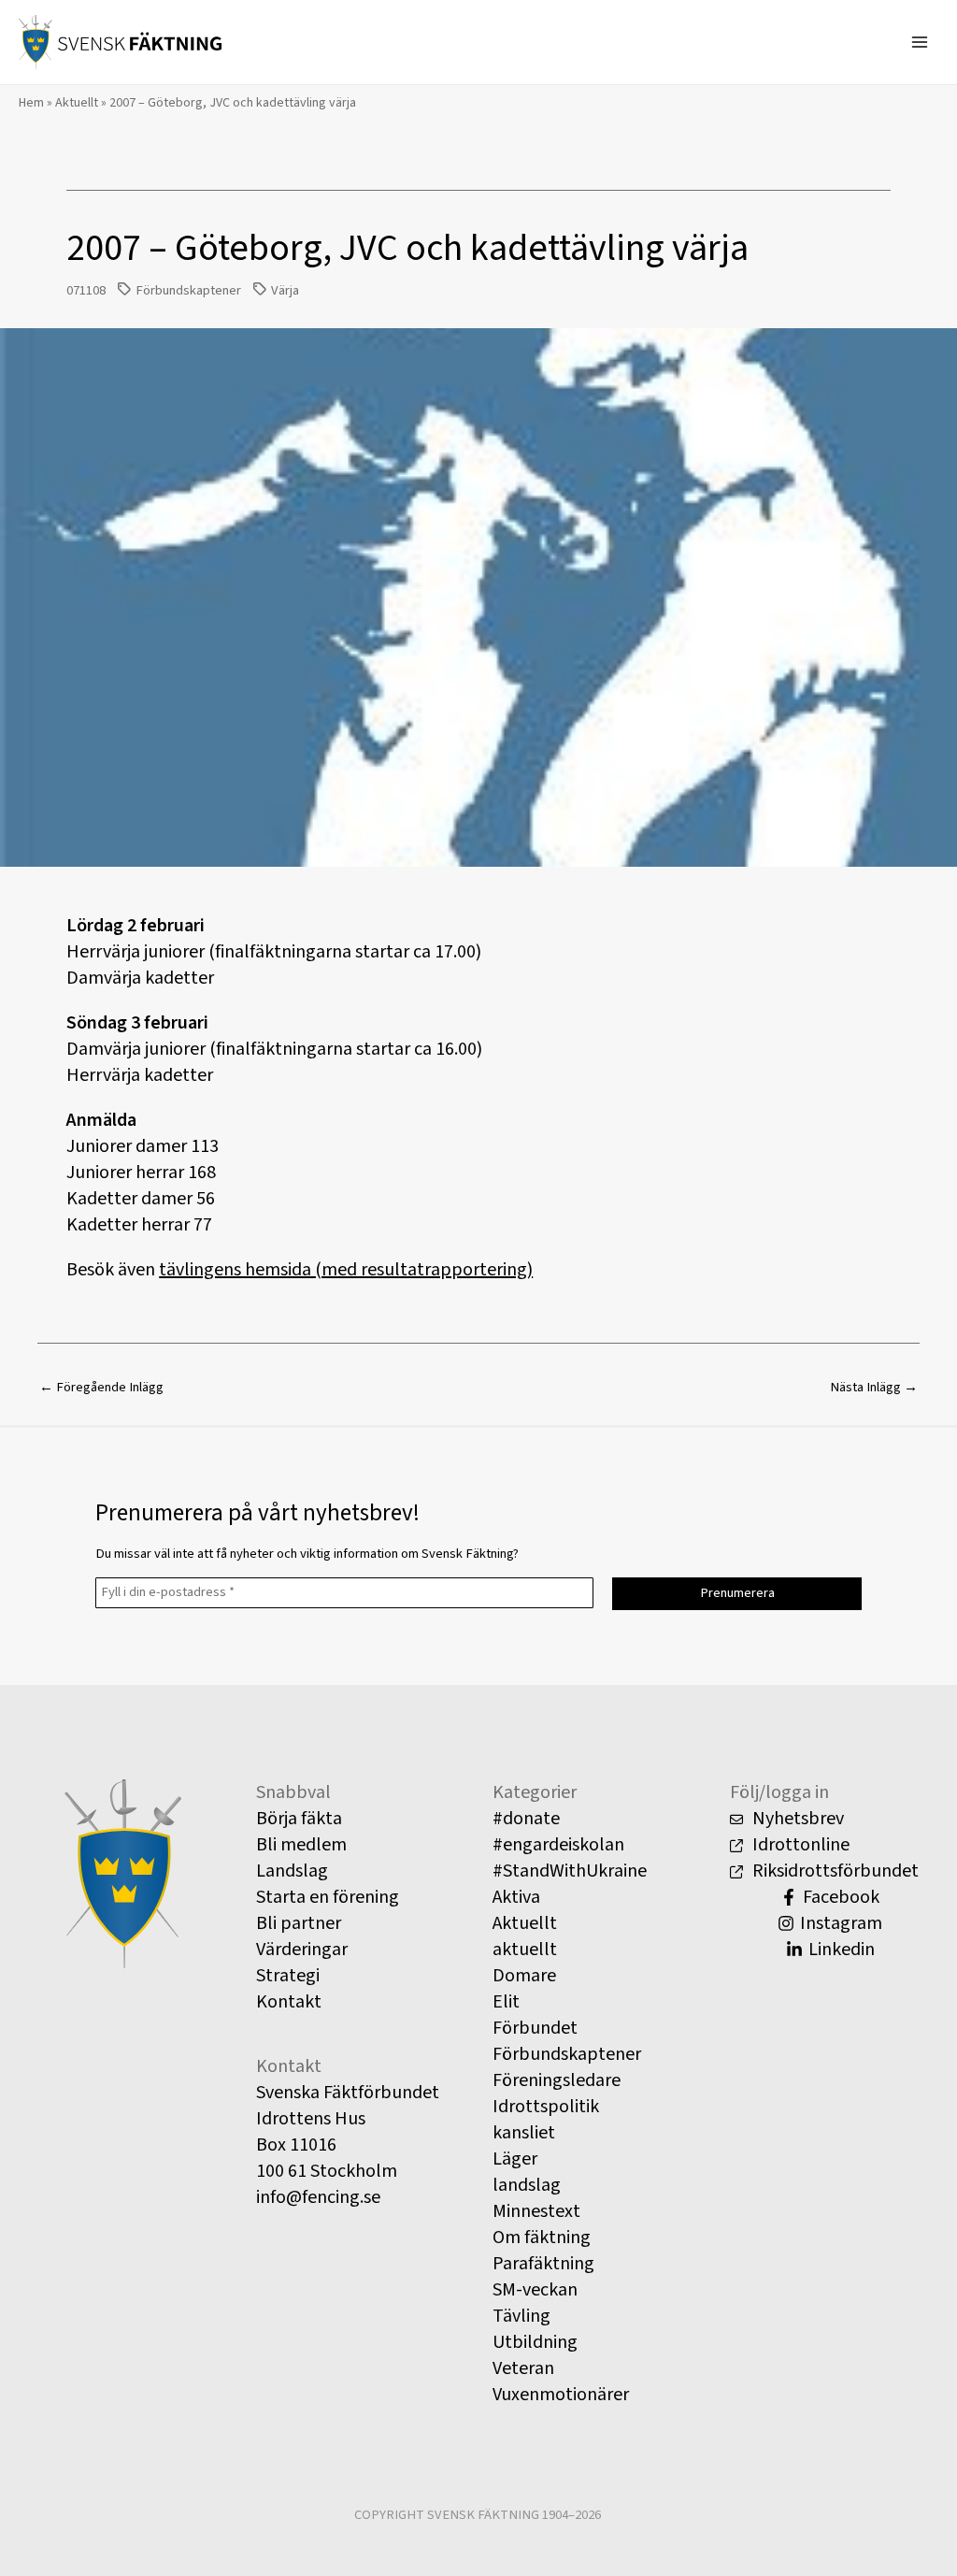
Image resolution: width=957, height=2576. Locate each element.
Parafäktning (543, 2264)
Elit (506, 2002)
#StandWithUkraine (570, 1871)
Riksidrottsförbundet (834, 1871)
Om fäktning (542, 2238)
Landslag (292, 1871)
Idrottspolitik (546, 2107)
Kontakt (289, 2002)
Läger (515, 2159)
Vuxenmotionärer (561, 2395)
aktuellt (525, 1950)
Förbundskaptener (188, 290)
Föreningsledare (557, 2080)
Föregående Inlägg (101, 1387)
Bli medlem (301, 1845)
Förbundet (535, 2028)
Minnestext (536, 2211)
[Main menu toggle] (920, 42)
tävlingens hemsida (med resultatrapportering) (346, 1270)
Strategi (288, 1976)
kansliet (524, 2133)
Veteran (523, 2368)
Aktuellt (77, 103)
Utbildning (535, 2342)
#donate (526, 1819)
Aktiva (516, 1897)
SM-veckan (535, 2290)
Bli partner (299, 1923)
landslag (527, 2185)
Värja (285, 290)
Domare (524, 1976)
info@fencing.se (318, 2197)
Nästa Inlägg (874, 1387)
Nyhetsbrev (796, 1819)
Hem (31, 103)
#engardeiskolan (558, 1845)
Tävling (521, 2316)
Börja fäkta (299, 1819)
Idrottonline (799, 1845)
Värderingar (302, 1950)
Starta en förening (328, 1897)
